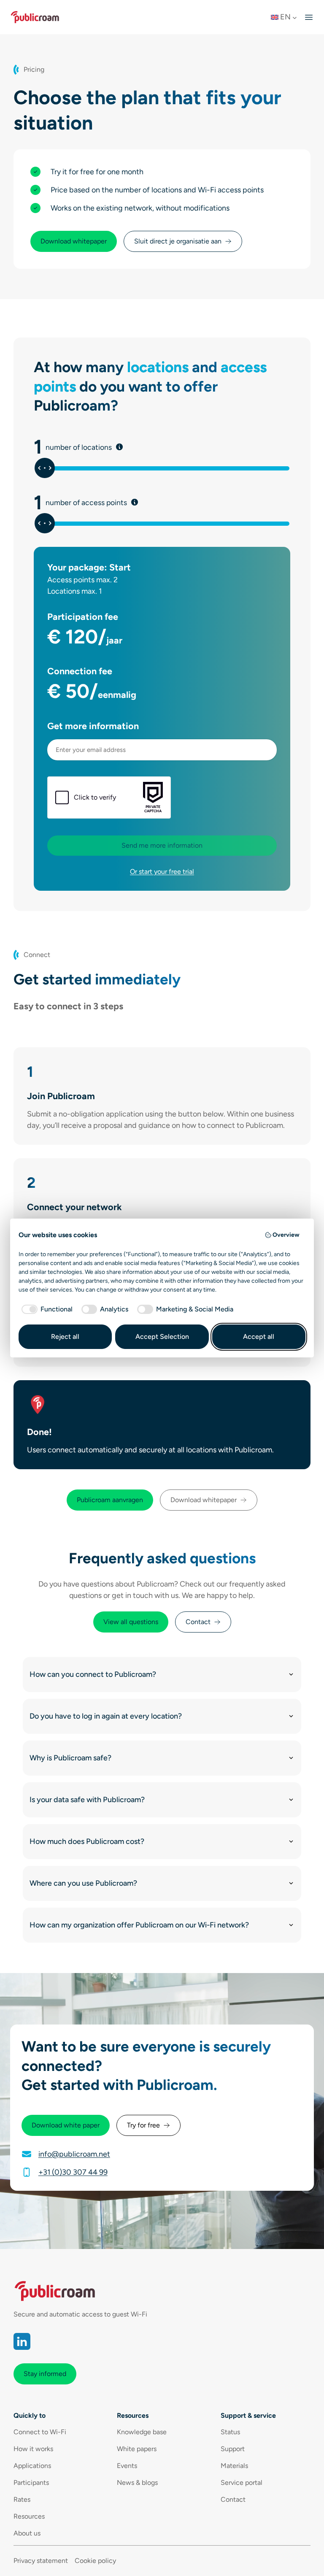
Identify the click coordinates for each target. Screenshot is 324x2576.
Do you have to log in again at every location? (106, 1716)
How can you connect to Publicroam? (93, 1674)
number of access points (112, 503)
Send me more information (162, 845)
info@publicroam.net (74, 2154)
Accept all (259, 1337)
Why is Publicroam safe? (70, 1758)
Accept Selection (162, 1337)
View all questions (131, 1622)
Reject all (65, 1337)
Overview (286, 1235)
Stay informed (45, 2374)
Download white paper (66, 2125)
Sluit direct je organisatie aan (178, 241)
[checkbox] (46, 1309)
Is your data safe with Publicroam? (87, 1800)
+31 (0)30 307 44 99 (73, 2172)
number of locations (105, 447)
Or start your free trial (162, 872)
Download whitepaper (74, 241)
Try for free (143, 2125)
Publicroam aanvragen (110, 1500)
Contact (198, 1622)
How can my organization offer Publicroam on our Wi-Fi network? (139, 1925)
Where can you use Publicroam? (83, 1883)
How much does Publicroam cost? (87, 1841)
